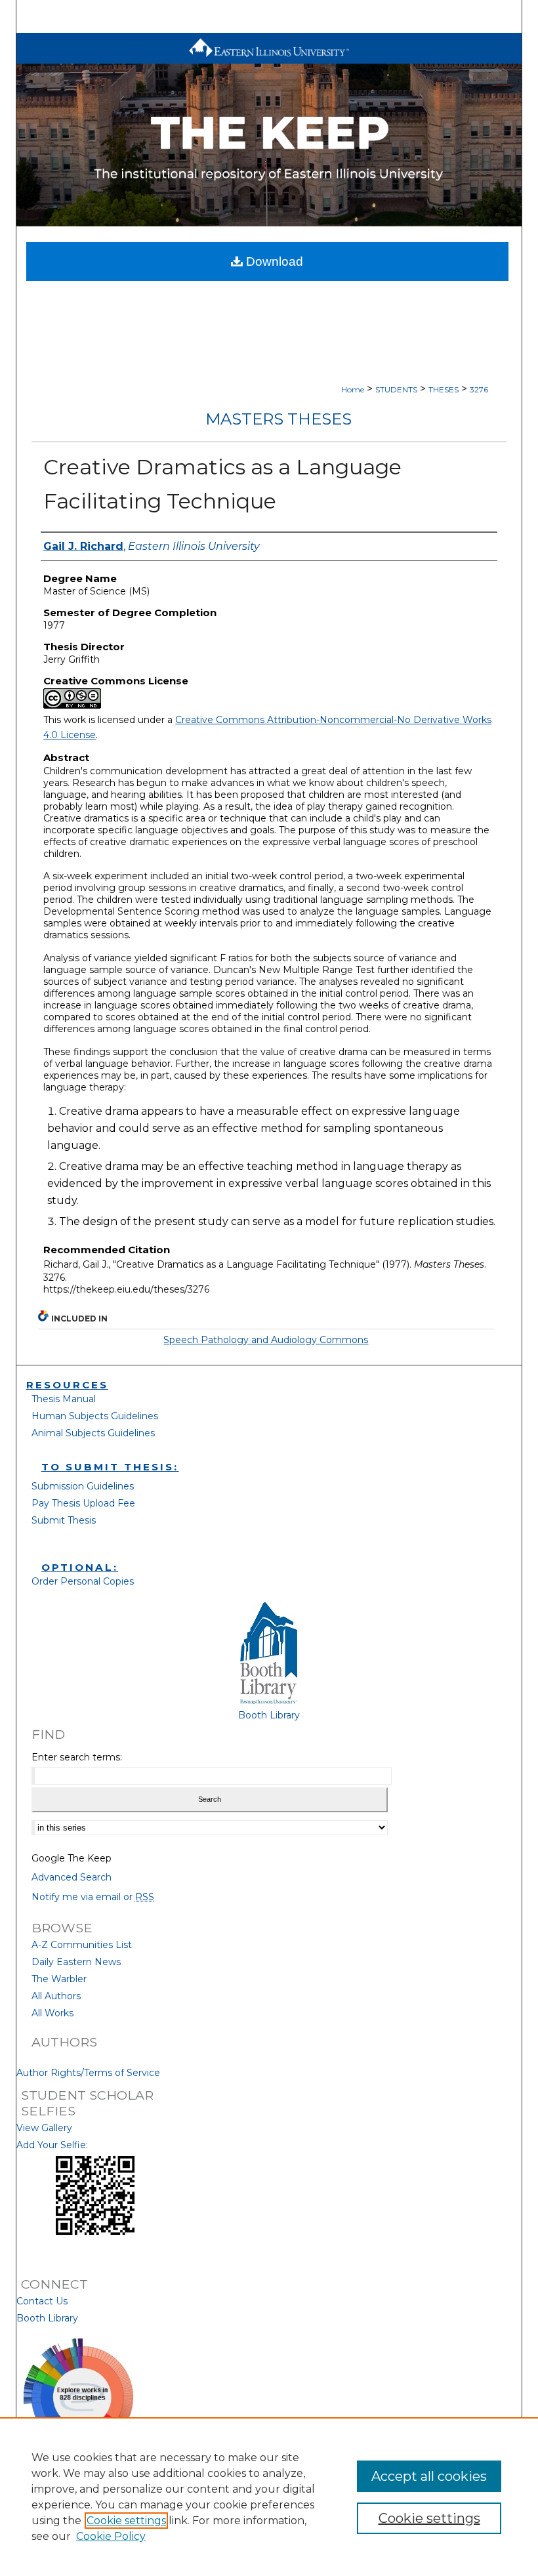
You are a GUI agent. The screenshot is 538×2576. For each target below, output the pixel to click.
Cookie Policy (111, 2536)
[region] (269, 2497)
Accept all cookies (429, 2476)
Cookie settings (126, 2521)
